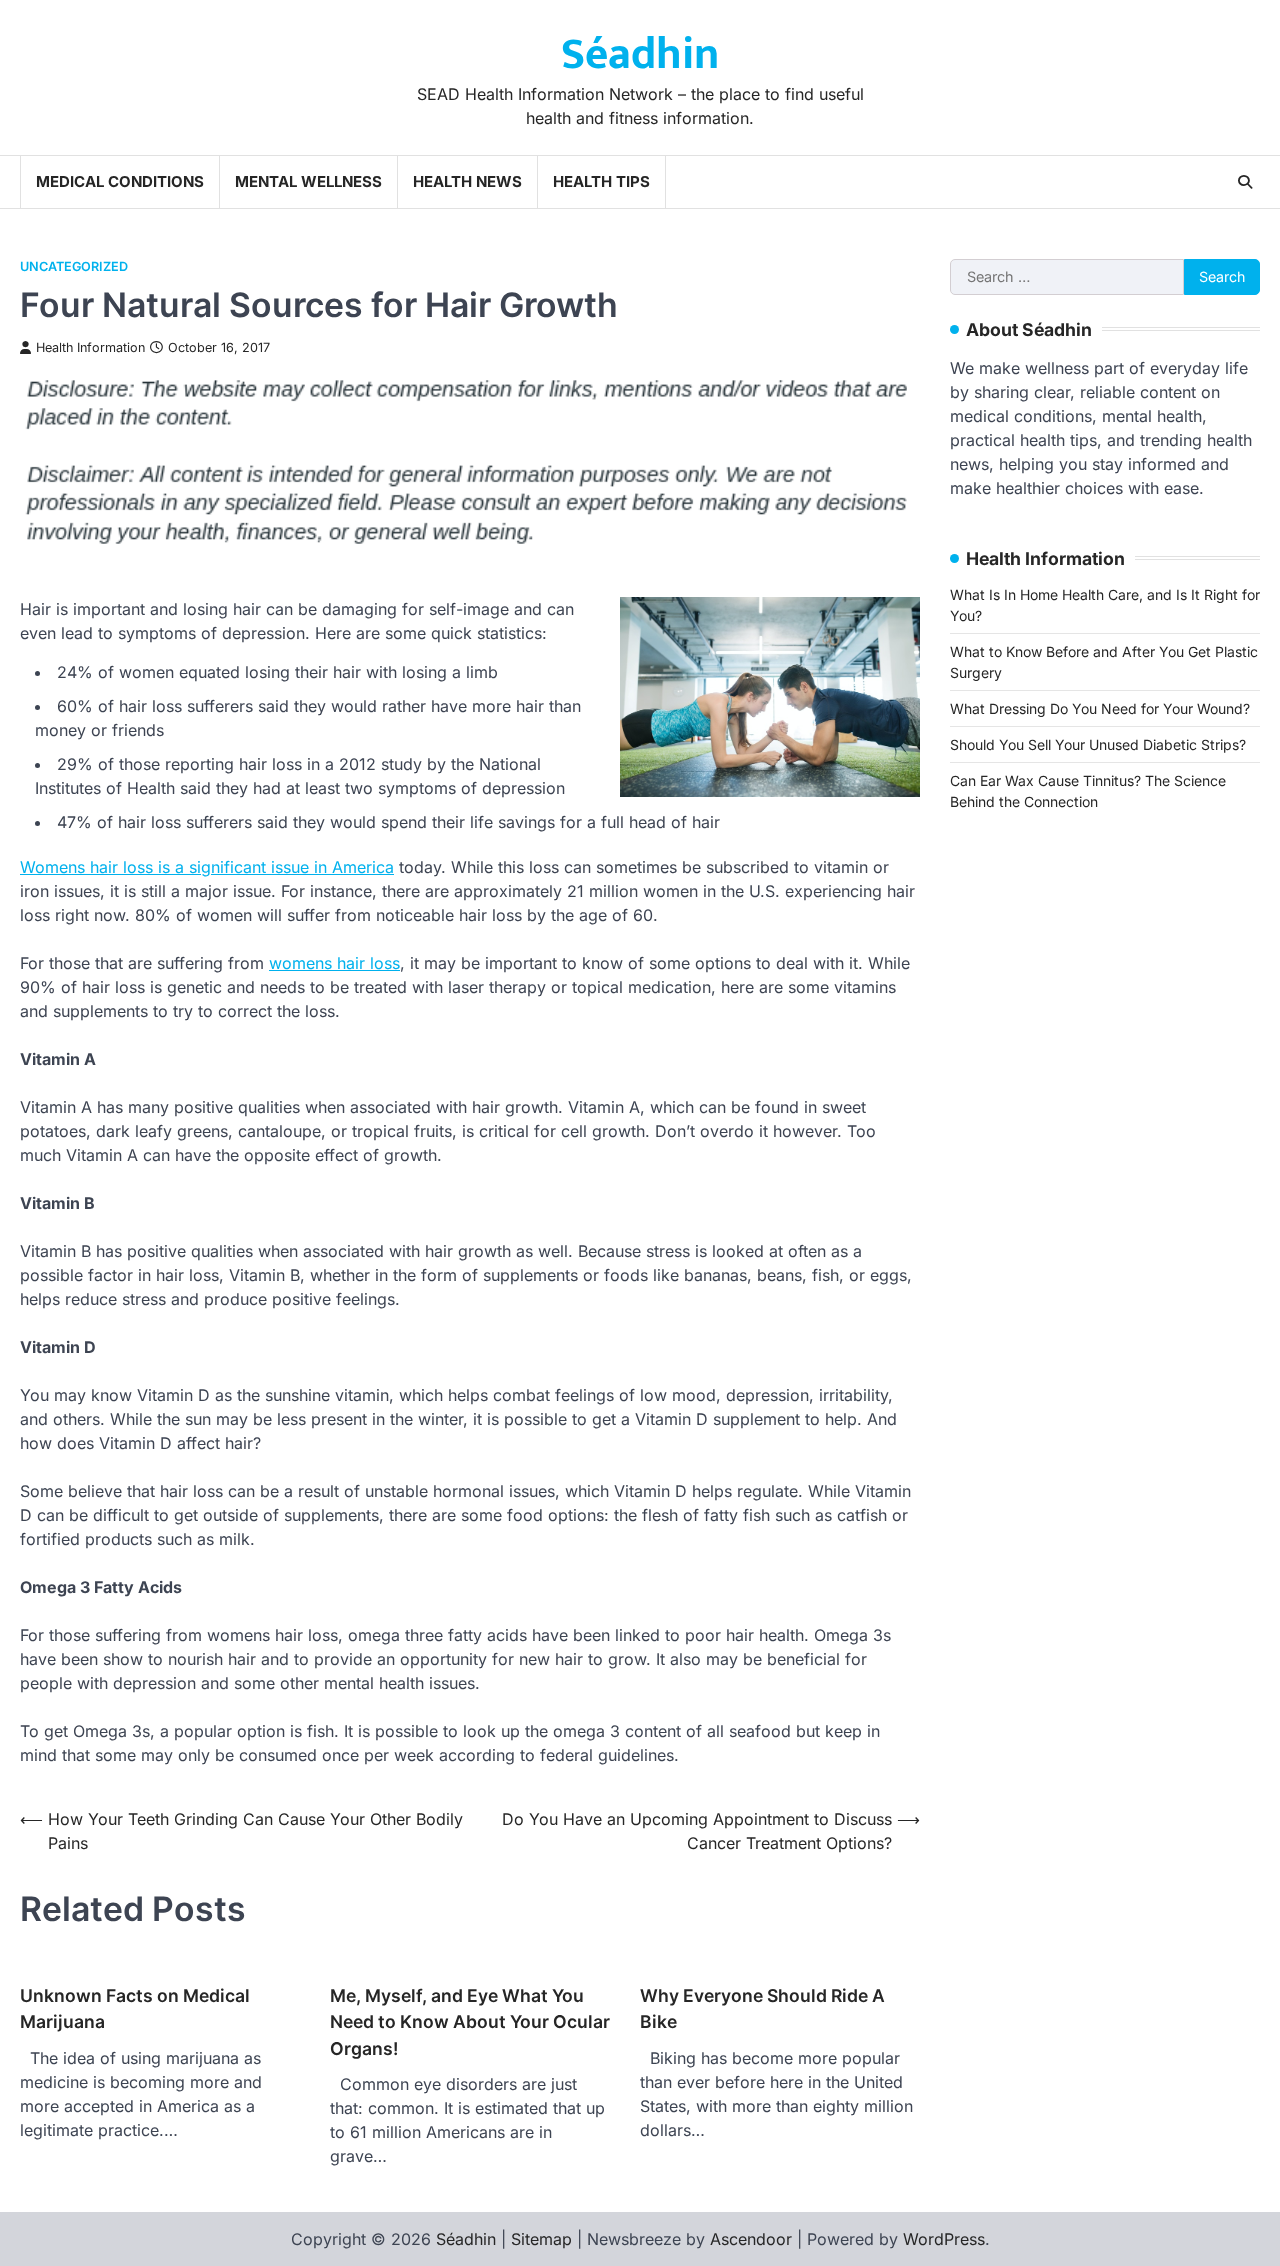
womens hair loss (334, 963)
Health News (467, 181)
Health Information (90, 347)
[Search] (1245, 182)
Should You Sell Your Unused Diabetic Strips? (1098, 744)
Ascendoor (751, 2239)
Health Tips (601, 181)
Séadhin (640, 54)
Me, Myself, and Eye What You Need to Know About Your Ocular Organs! (470, 2022)
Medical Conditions (120, 181)
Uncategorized (74, 266)
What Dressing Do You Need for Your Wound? (1100, 708)
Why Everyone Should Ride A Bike (762, 2008)
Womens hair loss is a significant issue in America (207, 867)
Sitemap (541, 2239)
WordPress (944, 2239)
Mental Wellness (308, 181)
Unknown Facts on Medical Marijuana (135, 2008)
